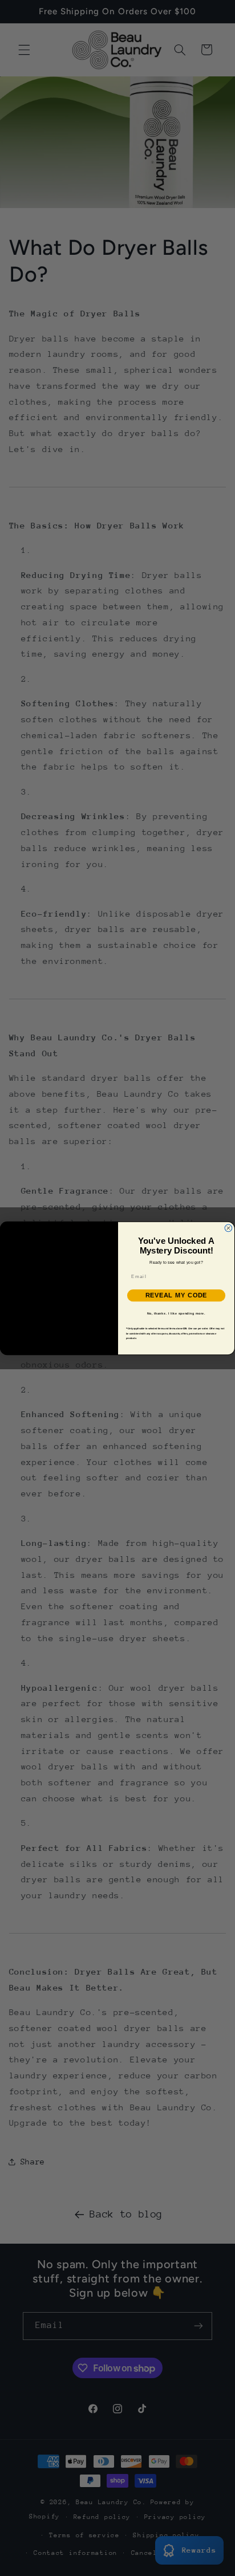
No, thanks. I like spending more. (176, 1313)
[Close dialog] (228, 1228)
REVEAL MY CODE (177, 1295)
